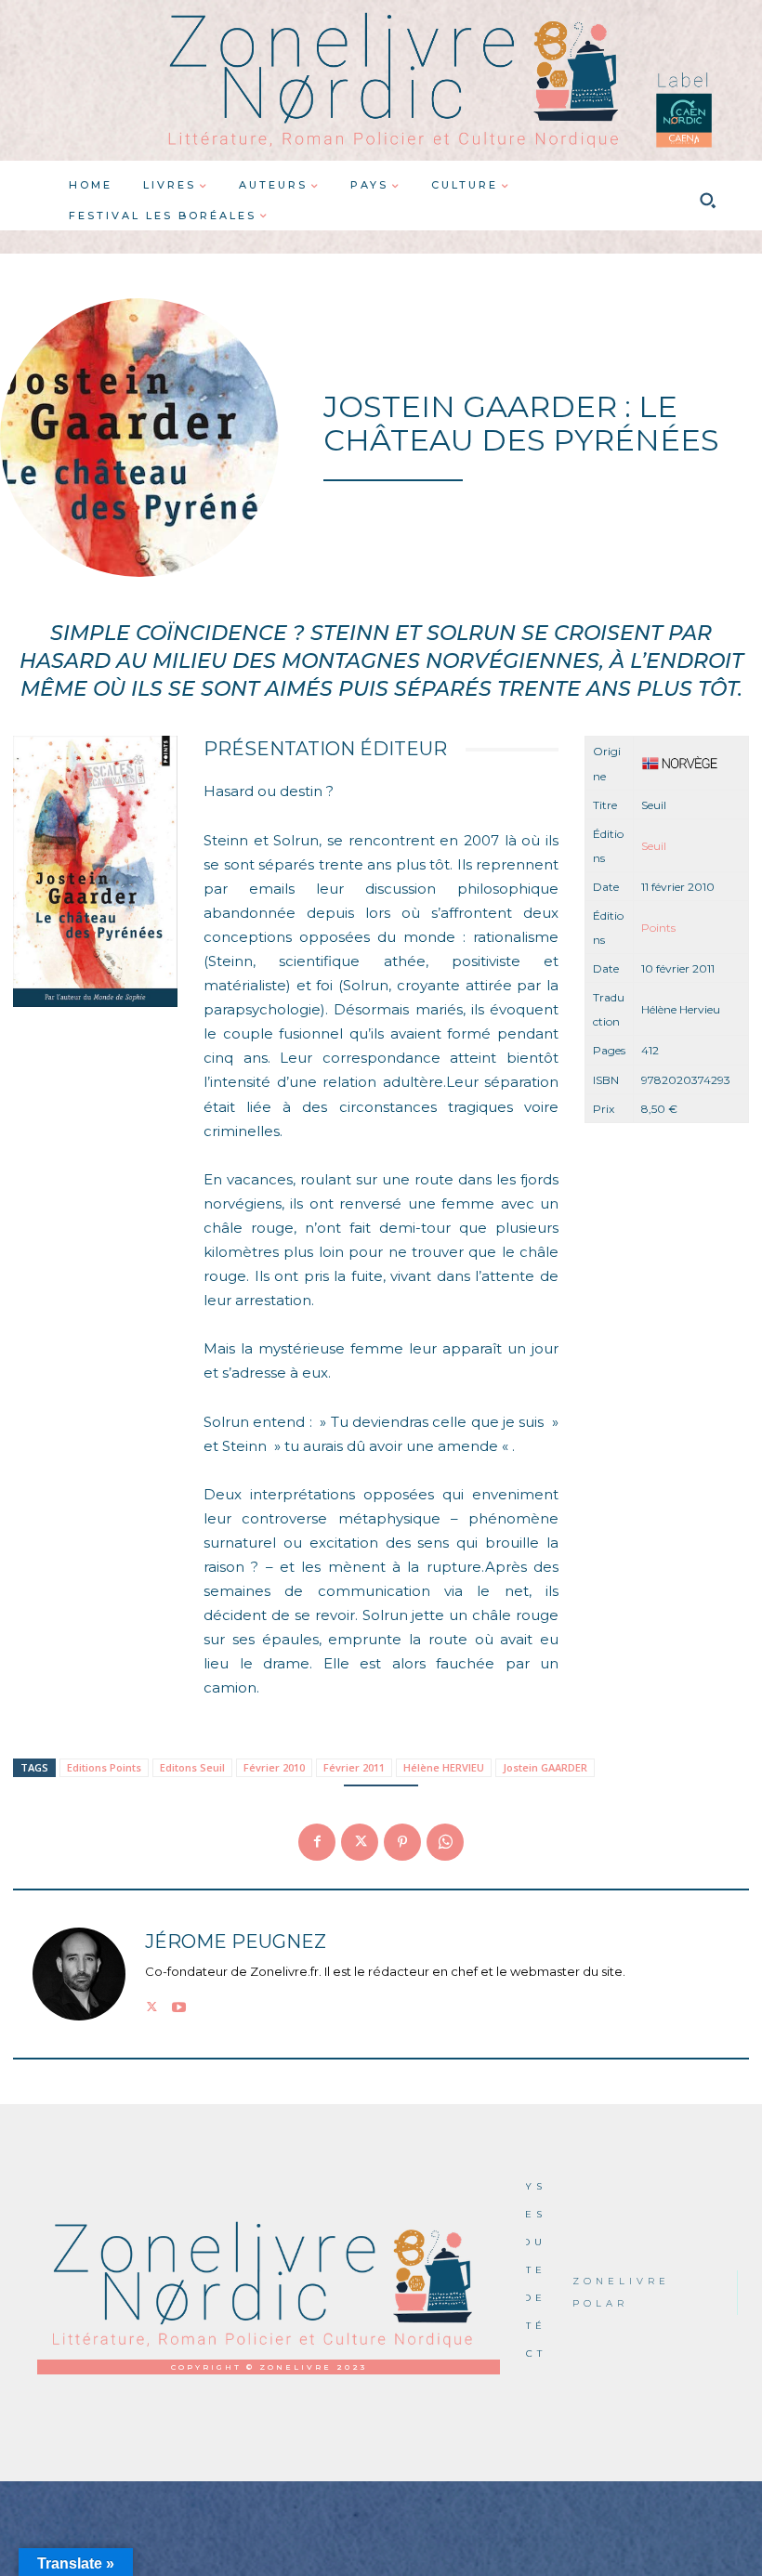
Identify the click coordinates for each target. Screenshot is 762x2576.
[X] (360, 1842)
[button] (707, 201)
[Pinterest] (402, 1842)
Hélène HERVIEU (444, 1767)
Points (658, 928)
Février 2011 (354, 1767)
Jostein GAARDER (545, 1767)
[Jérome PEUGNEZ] (79, 1974)
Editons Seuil (192, 1767)
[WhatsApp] (445, 1842)
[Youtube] (179, 2004)
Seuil (654, 846)
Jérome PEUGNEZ (236, 1942)
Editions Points (104, 1767)
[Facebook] (317, 1842)
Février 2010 (274, 1767)
